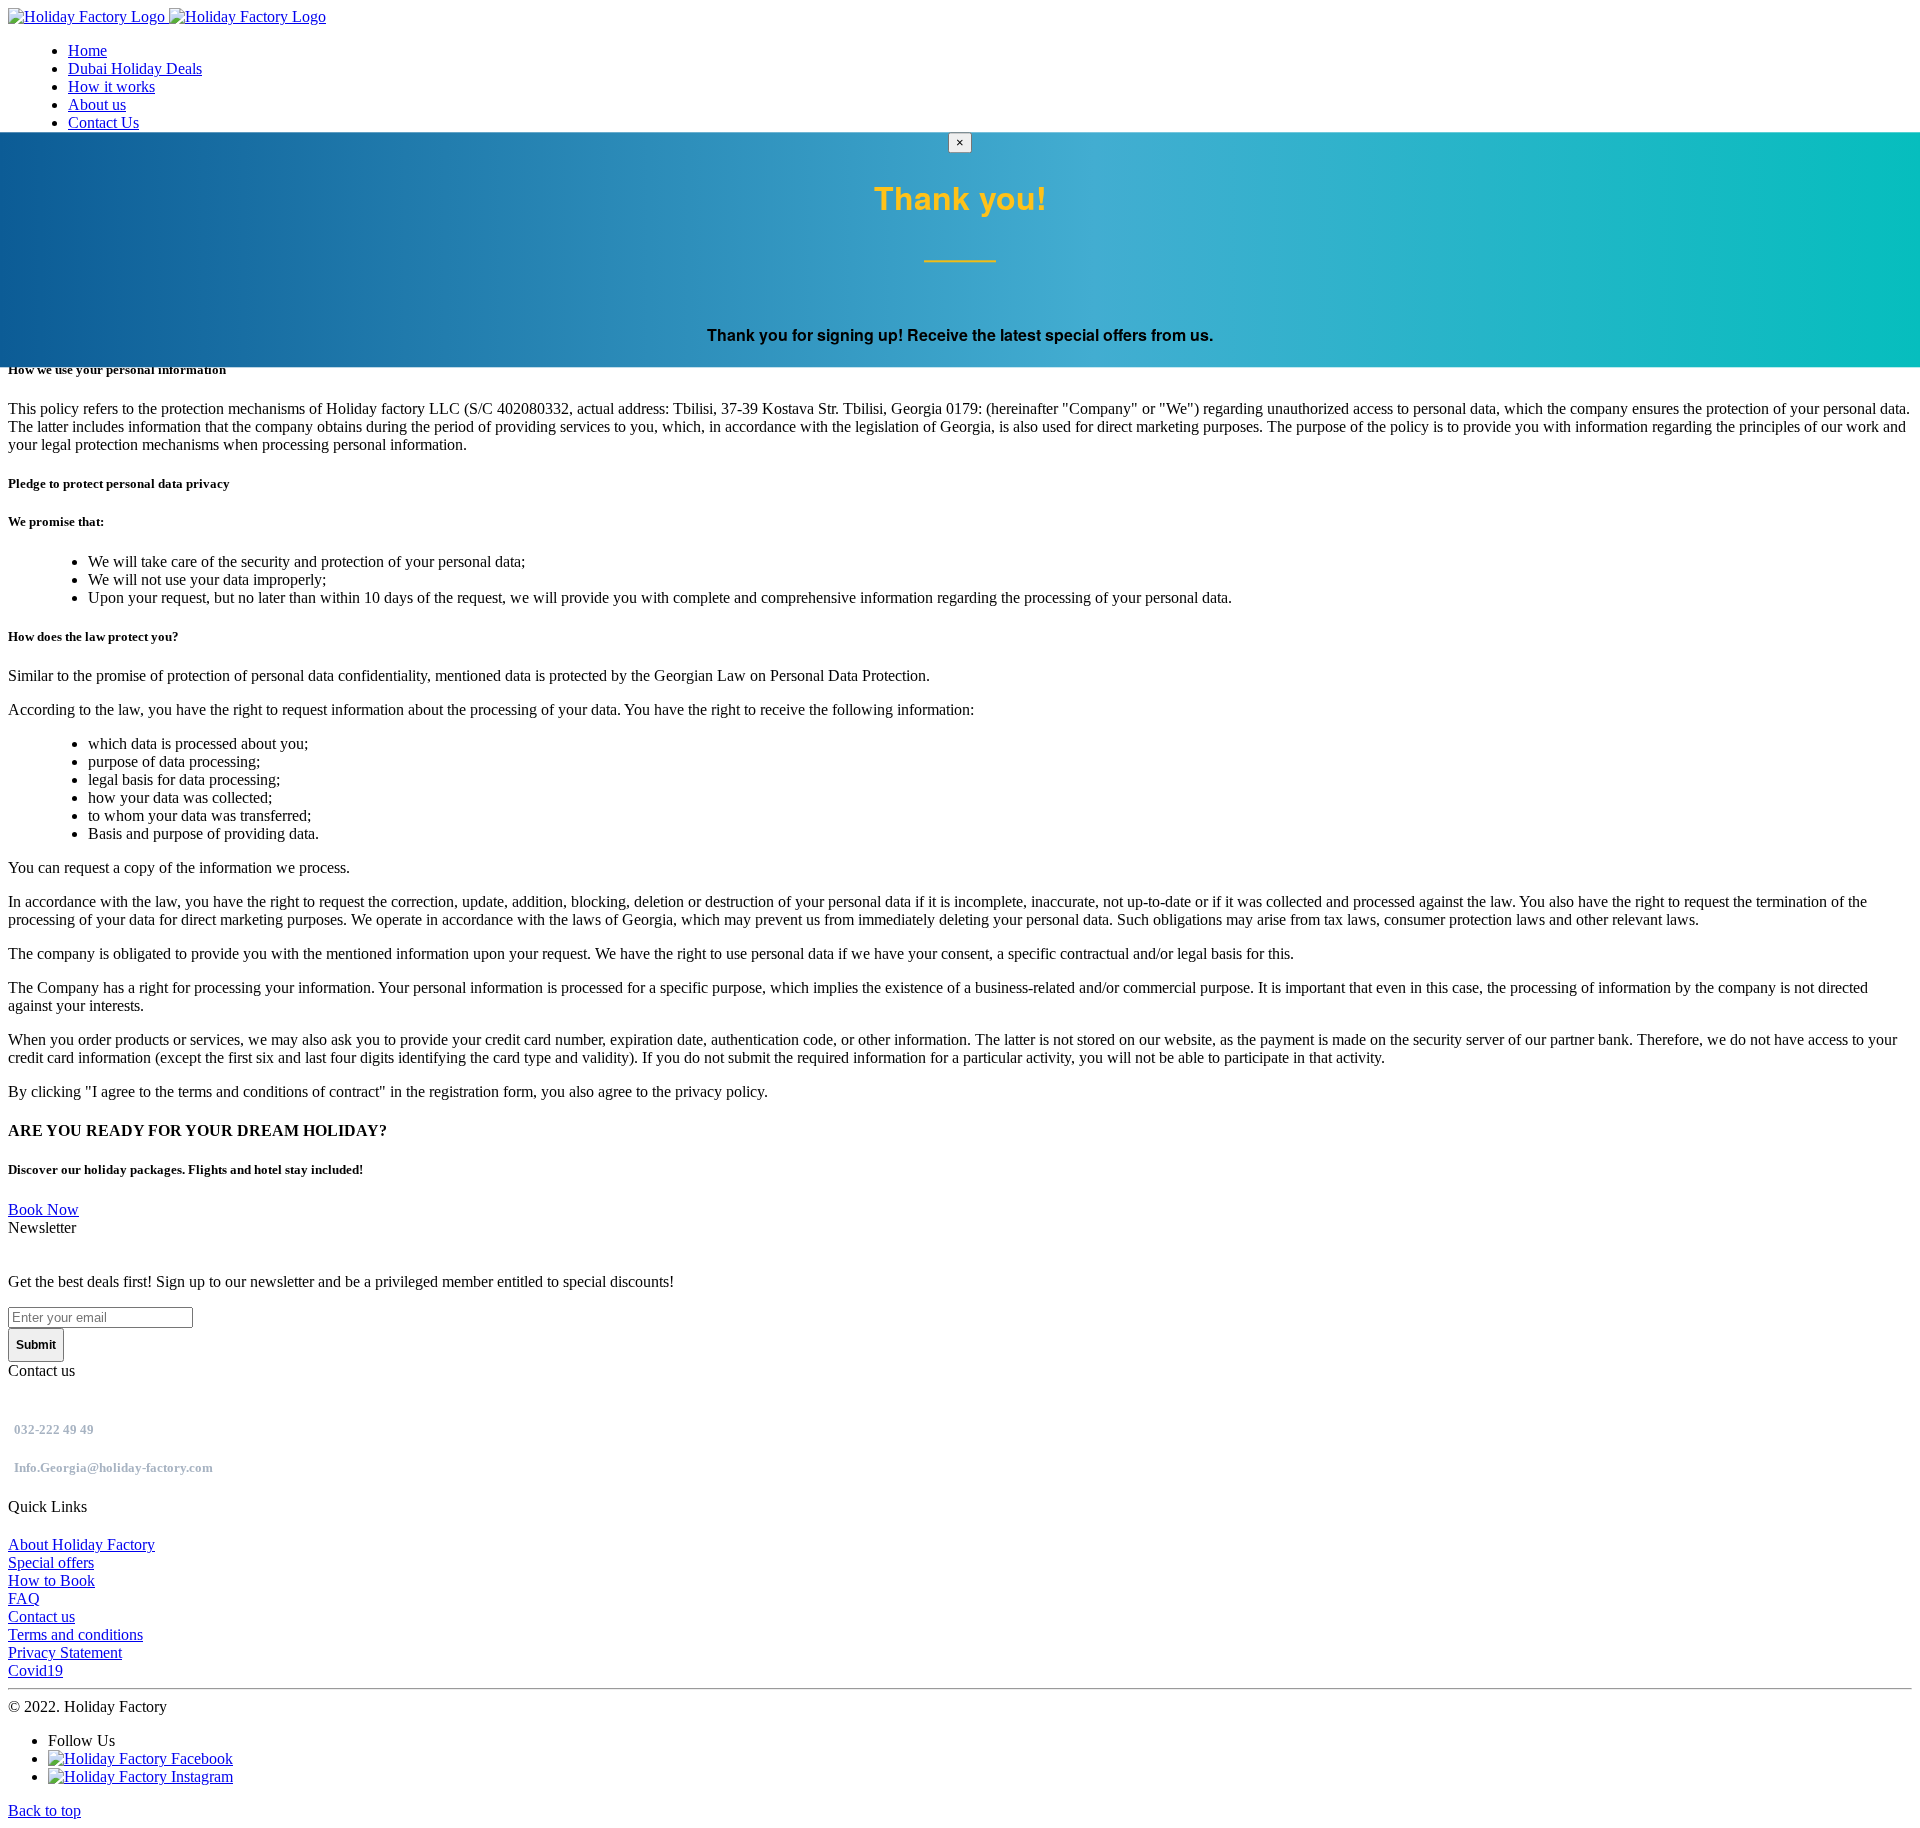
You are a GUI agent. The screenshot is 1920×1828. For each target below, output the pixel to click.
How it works (111, 86)
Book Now (43, 1209)
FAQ (24, 1598)
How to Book (51, 1580)
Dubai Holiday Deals (135, 68)
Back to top (44, 1810)
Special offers (51, 1562)
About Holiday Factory (81, 1544)
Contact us (41, 1616)
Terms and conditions (75, 1634)
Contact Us (103, 122)
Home (87, 50)
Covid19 (35, 1670)
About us (97, 104)
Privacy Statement (65, 1652)
